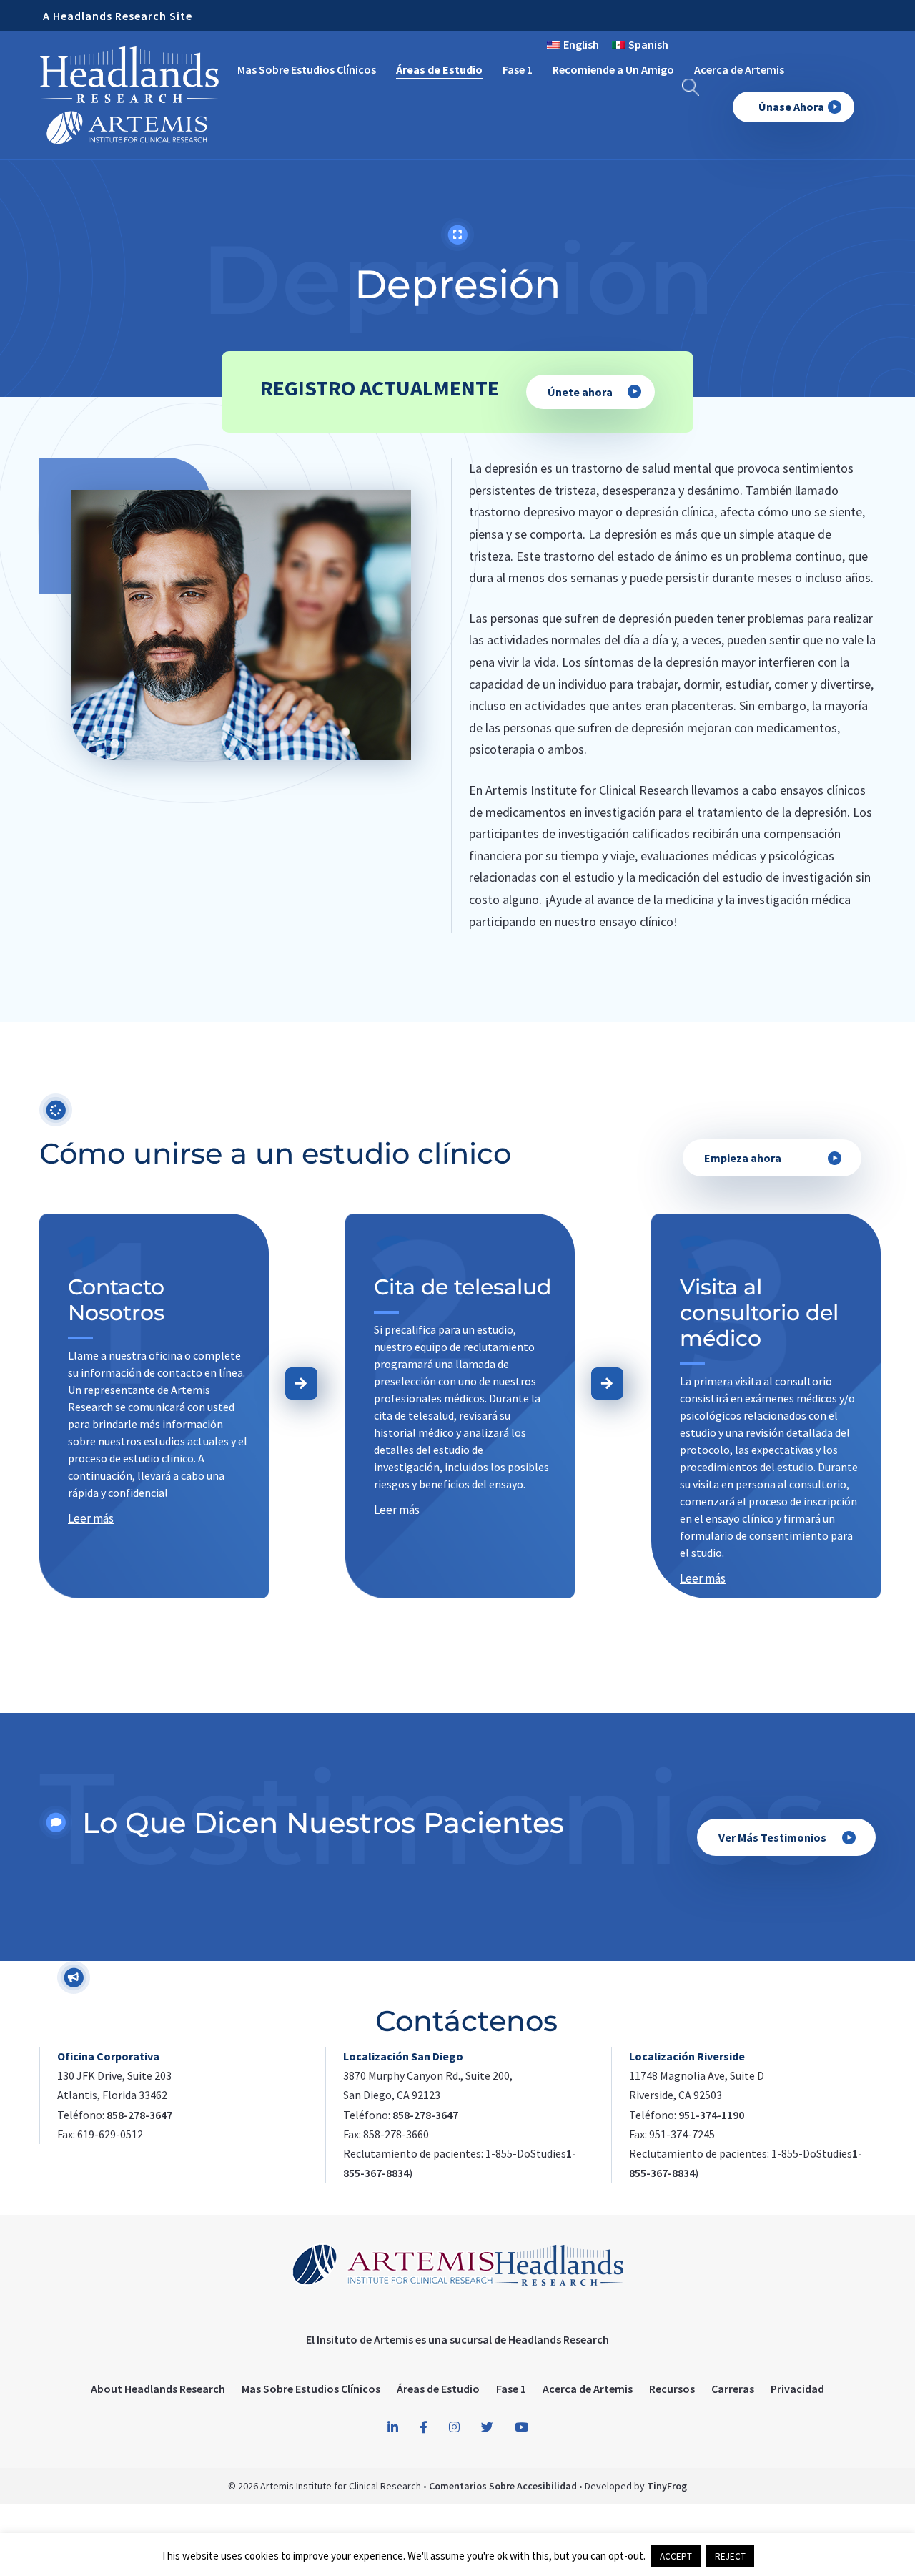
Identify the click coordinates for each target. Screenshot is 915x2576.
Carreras (733, 2389)
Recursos (672, 2389)
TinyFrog (667, 2486)
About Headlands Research (158, 2389)
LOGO (129, 94)
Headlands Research (559, 2339)
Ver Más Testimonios (772, 1837)
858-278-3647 (139, 2115)
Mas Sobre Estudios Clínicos (307, 69)
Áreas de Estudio (439, 69)
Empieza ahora (743, 1158)
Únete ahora (580, 392)
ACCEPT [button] (676, 2556)
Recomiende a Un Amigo (613, 69)
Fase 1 (518, 69)
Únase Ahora (791, 107)
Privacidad (797, 2389)
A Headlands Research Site (118, 16)
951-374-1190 (711, 2115)
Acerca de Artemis (739, 69)
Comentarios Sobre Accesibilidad (503, 2486)
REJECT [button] (730, 2556)
